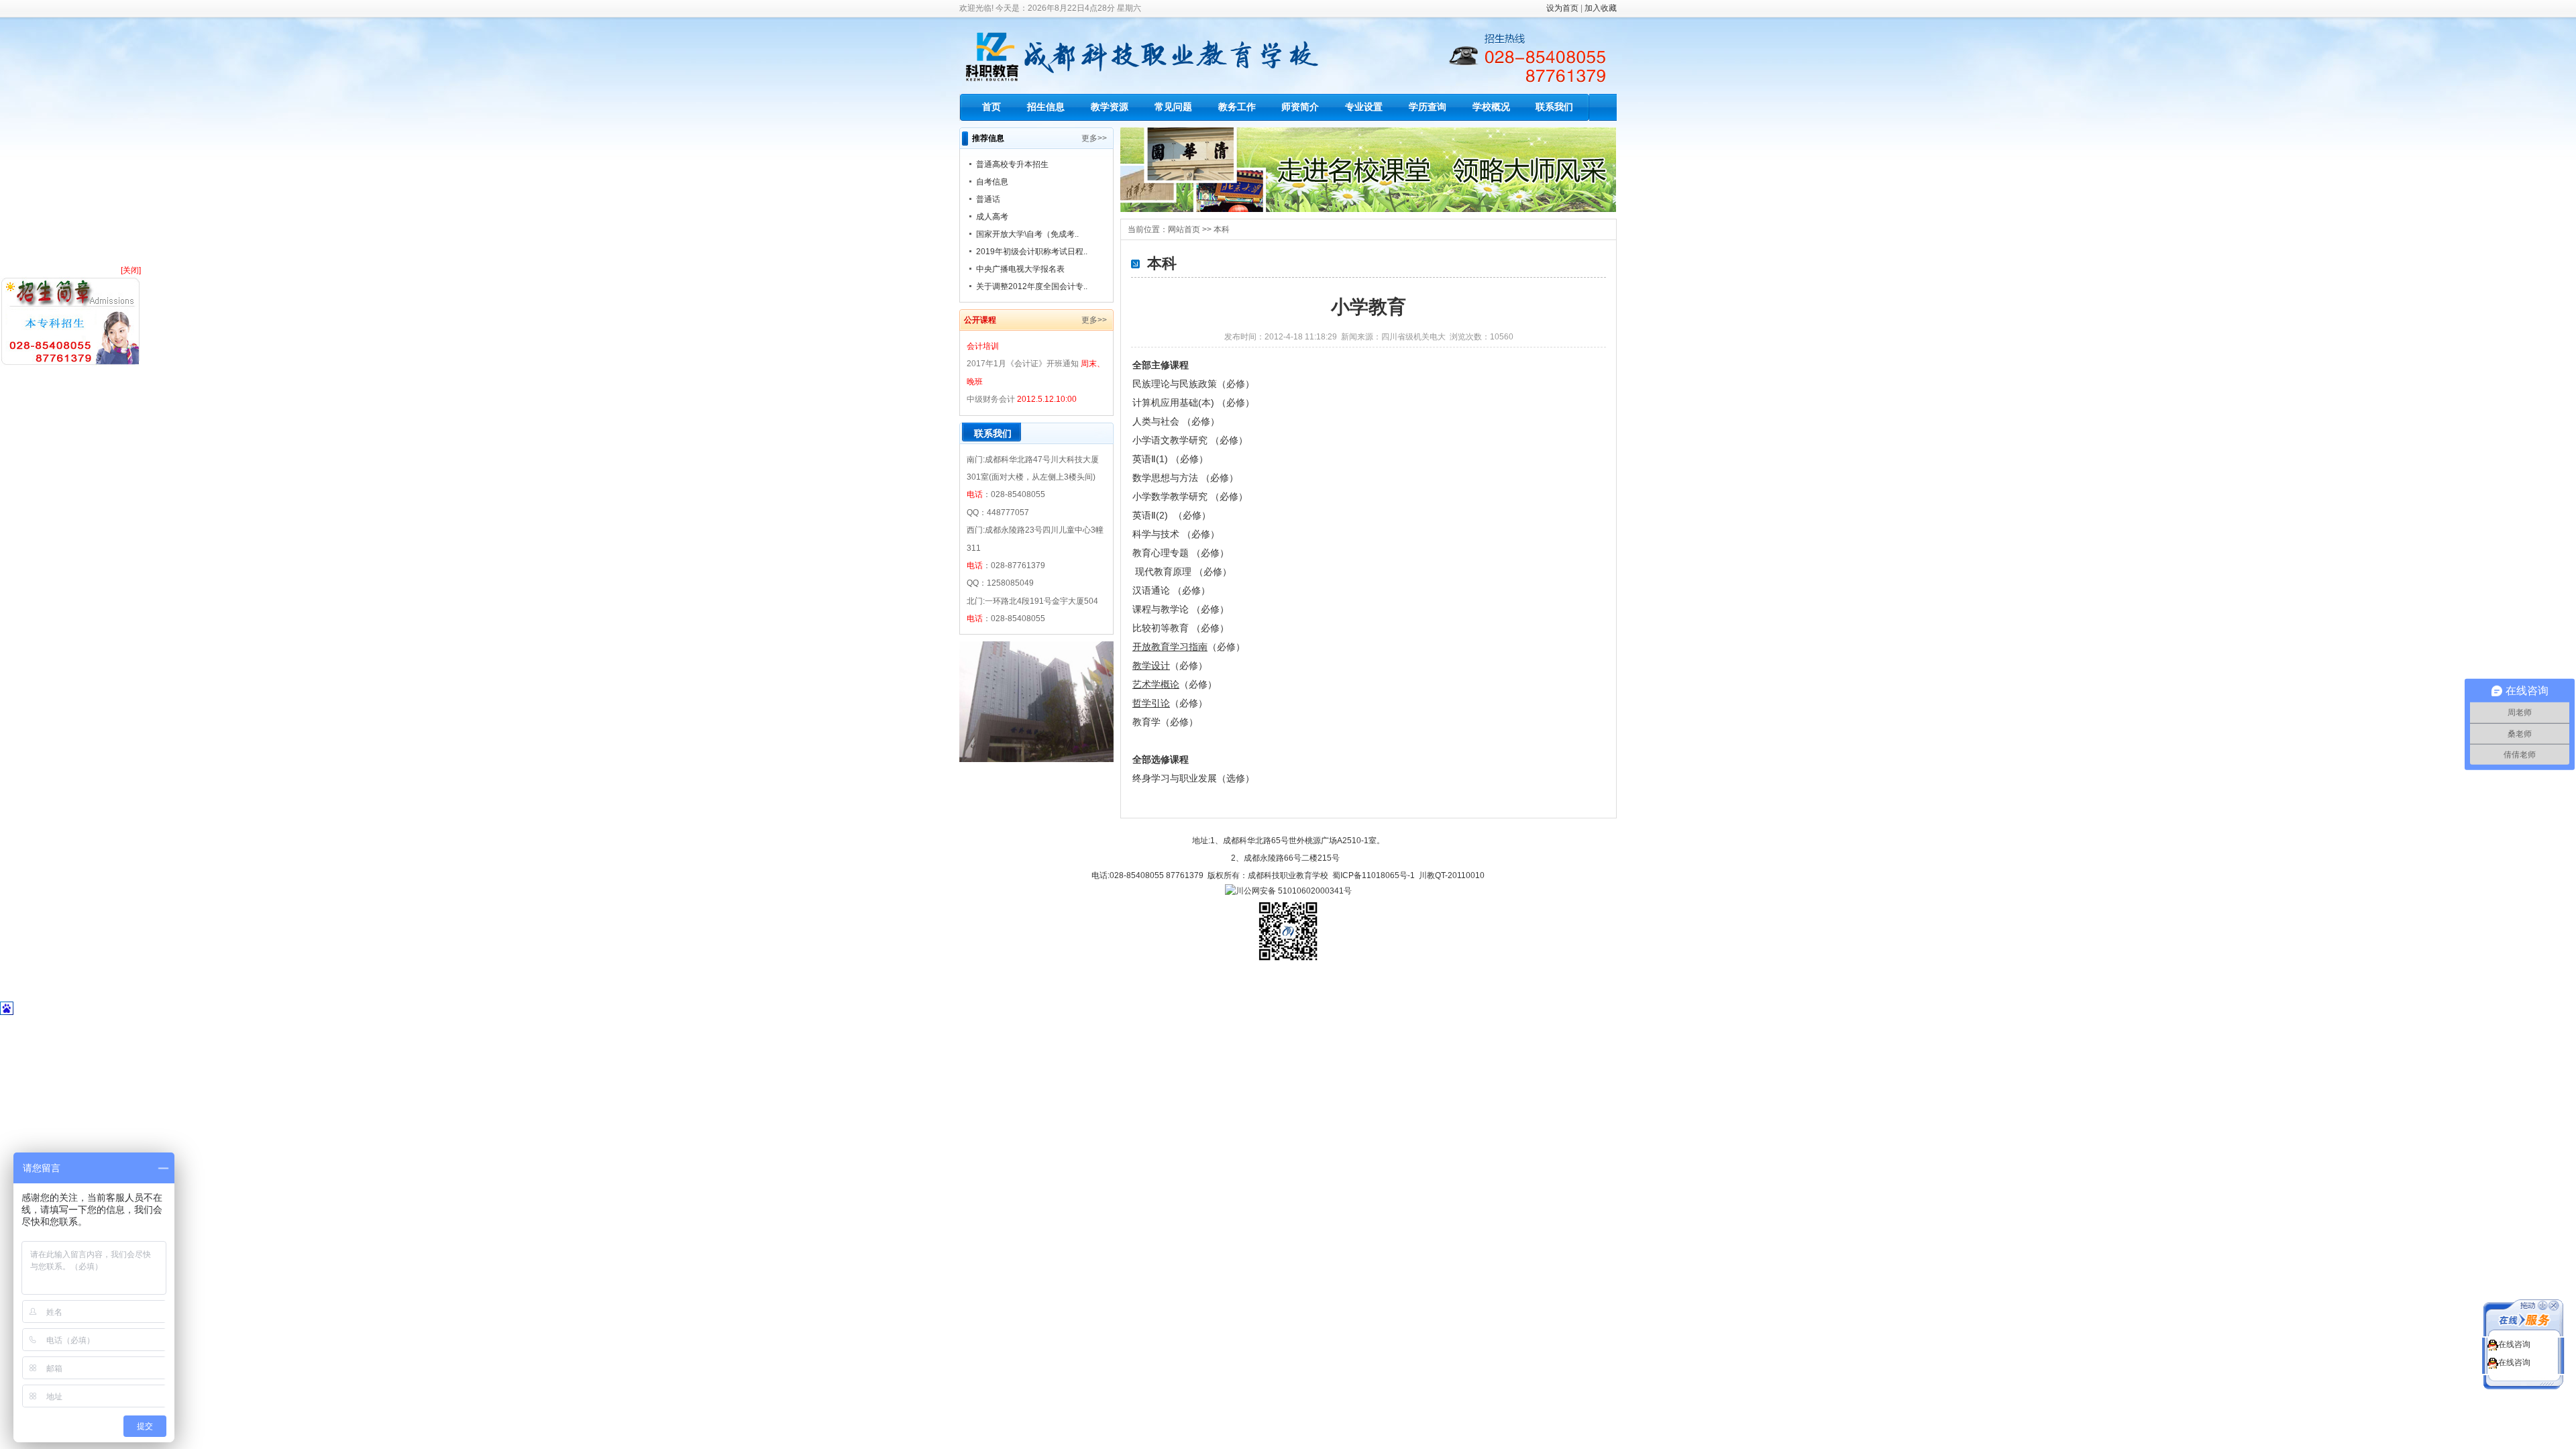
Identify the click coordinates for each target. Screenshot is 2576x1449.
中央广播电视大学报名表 (1020, 269)
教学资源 (1110, 107)
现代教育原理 (1165, 572)
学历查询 (1428, 107)
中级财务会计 (991, 399)
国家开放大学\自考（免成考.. (1027, 234)
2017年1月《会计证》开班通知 (1023, 364)
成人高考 (992, 217)
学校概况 (1491, 107)
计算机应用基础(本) (1175, 402)
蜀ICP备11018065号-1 (1374, 875)
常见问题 (1173, 107)
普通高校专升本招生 (1012, 164)
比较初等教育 (1162, 628)
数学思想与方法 (1167, 478)
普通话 (988, 199)
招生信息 (1046, 107)
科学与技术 (1157, 534)
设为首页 (1562, 8)
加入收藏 (1601, 8)
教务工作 (1237, 107)
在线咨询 (2514, 1344)
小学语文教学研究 (1171, 440)
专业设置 (1364, 107)
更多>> (1094, 138)
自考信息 (992, 182)
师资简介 (1300, 107)
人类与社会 (1157, 421)
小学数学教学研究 (1171, 496)
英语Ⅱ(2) (1151, 515)
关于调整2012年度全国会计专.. (1032, 286)
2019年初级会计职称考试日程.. (1032, 252)
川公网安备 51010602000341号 (1294, 891)
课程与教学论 (1162, 609)
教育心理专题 (1162, 553)
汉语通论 (1152, 590)
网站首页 (1184, 229)
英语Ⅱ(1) (1151, 459)
